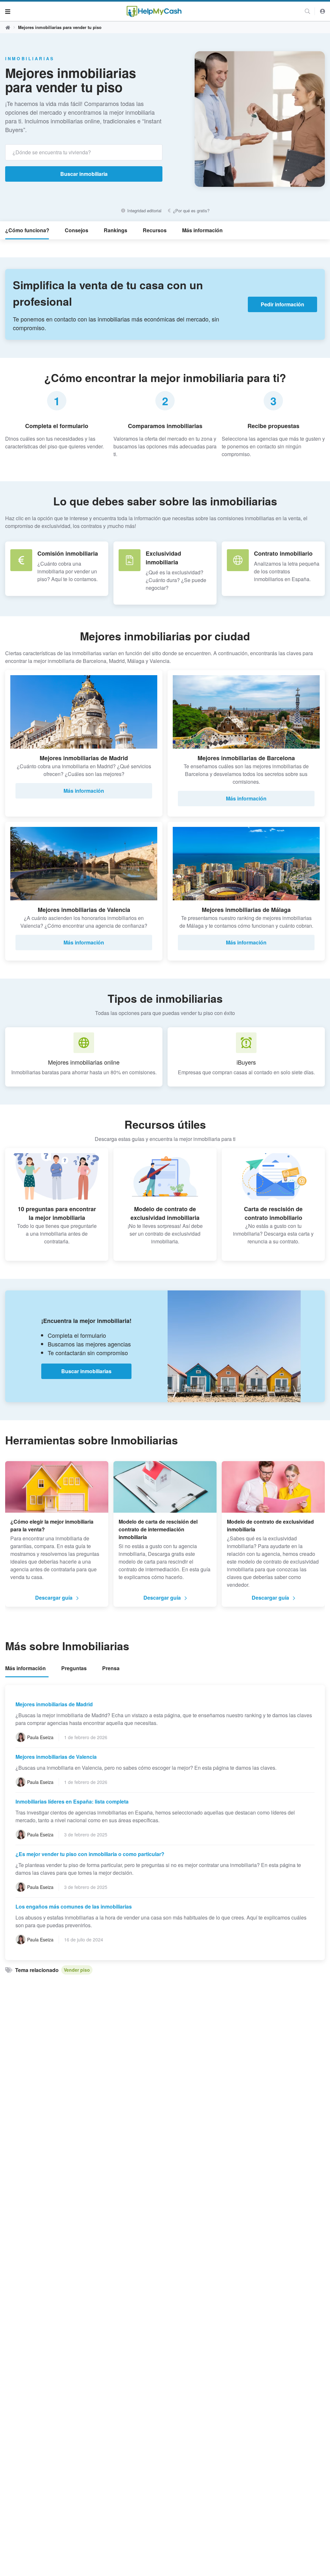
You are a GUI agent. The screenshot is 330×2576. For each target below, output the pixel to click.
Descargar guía (54, 1598)
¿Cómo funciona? (27, 230)
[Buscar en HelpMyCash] (307, 11)
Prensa (111, 1668)
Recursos (155, 230)
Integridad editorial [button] (144, 211)
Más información (202, 230)
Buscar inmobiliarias (86, 1371)
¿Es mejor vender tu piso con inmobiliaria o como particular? (90, 1854)
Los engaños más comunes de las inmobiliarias (74, 1906)
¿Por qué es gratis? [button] (191, 211)
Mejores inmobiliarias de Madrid (54, 1704)
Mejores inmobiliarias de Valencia (56, 1757)
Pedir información (282, 304)
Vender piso (77, 1970)
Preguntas (74, 1668)
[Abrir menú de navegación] (8, 11)
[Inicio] (154, 11)
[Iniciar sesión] (323, 11)
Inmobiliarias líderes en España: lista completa (72, 1801)
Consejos (77, 230)
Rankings (116, 230)
